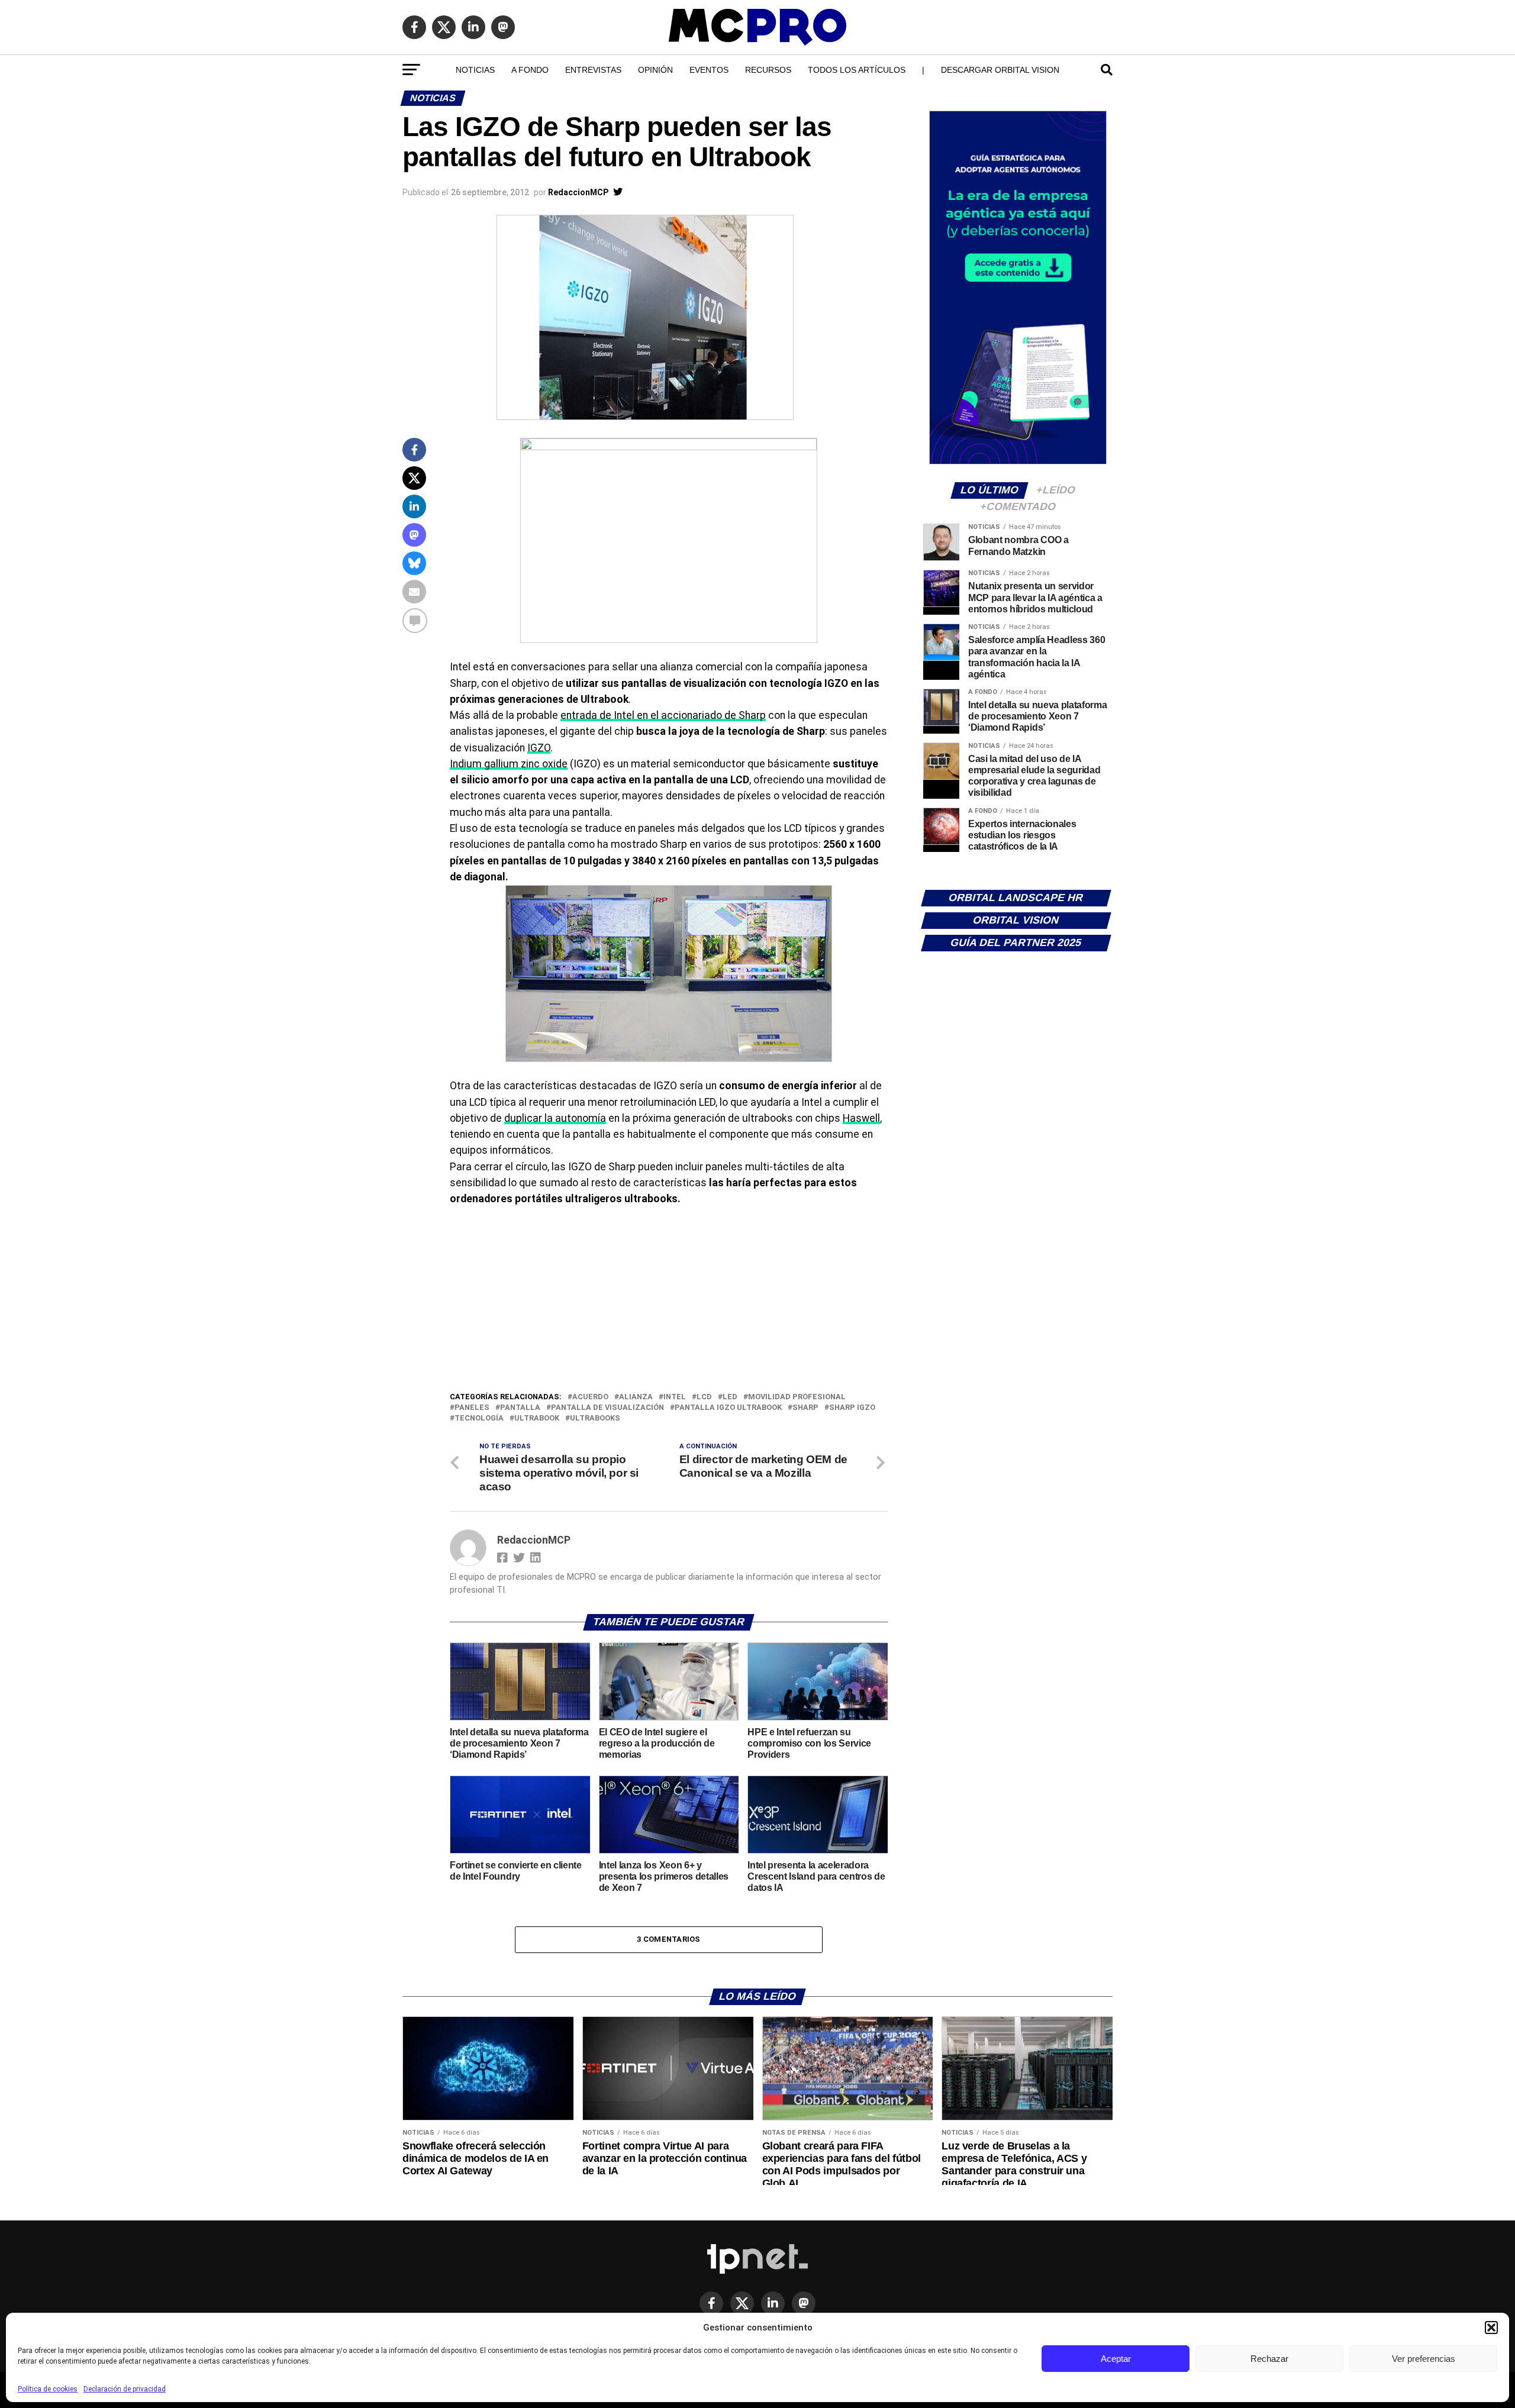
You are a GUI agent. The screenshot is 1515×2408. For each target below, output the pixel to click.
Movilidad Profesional (797, 1397)
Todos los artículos (857, 70)
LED (730, 1397)
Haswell (861, 1118)
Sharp (805, 1408)
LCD (704, 1397)
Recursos (768, 70)
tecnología (479, 1418)
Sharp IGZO (852, 1408)
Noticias (475, 70)
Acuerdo (590, 1397)
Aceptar (1116, 2359)
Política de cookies (48, 2389)
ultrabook (537, 1418)
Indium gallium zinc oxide (509, 764)
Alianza (636, 1397)
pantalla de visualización (607, 1408)
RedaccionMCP (578, 192)
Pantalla (520, 1408)
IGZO (539, 748)
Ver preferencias (1424, 2359)
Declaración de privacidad (125, 2389)
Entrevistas (593, 70)
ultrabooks (595, 1418)
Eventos (709, 70)
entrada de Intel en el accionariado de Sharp (663, 715)
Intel (675, 1397)
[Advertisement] (669, 1302)
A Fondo (530, 70)
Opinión (655, 70)
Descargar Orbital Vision (1000, 70)
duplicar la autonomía (555, 1118)
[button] (1491, 2328)
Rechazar (1269, 2359)
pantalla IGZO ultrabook (728, 1408)
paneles (472, 1408)
